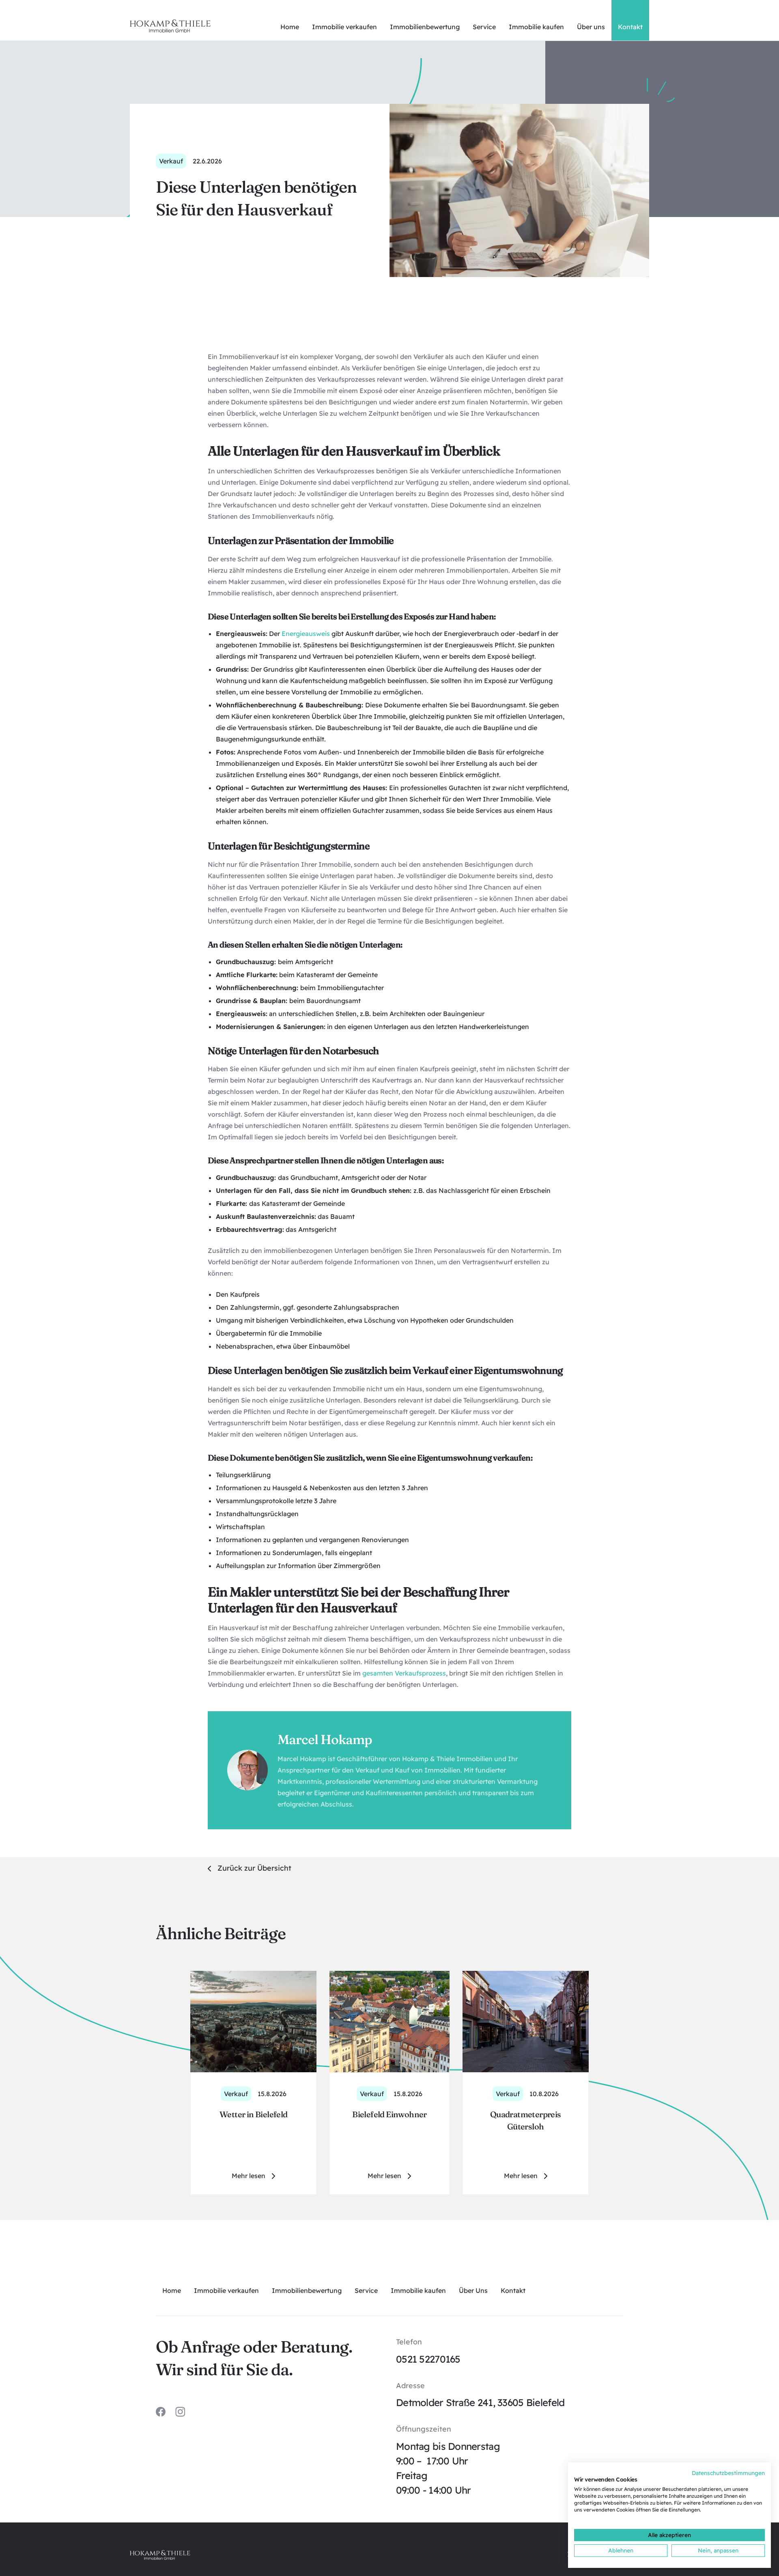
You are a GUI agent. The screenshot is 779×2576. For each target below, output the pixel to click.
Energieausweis (306, 634)
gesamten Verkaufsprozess (404, 1673)
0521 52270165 (428, 2359)
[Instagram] (180, 2412)
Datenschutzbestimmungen (728, 2473)
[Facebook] (161, 2412)
